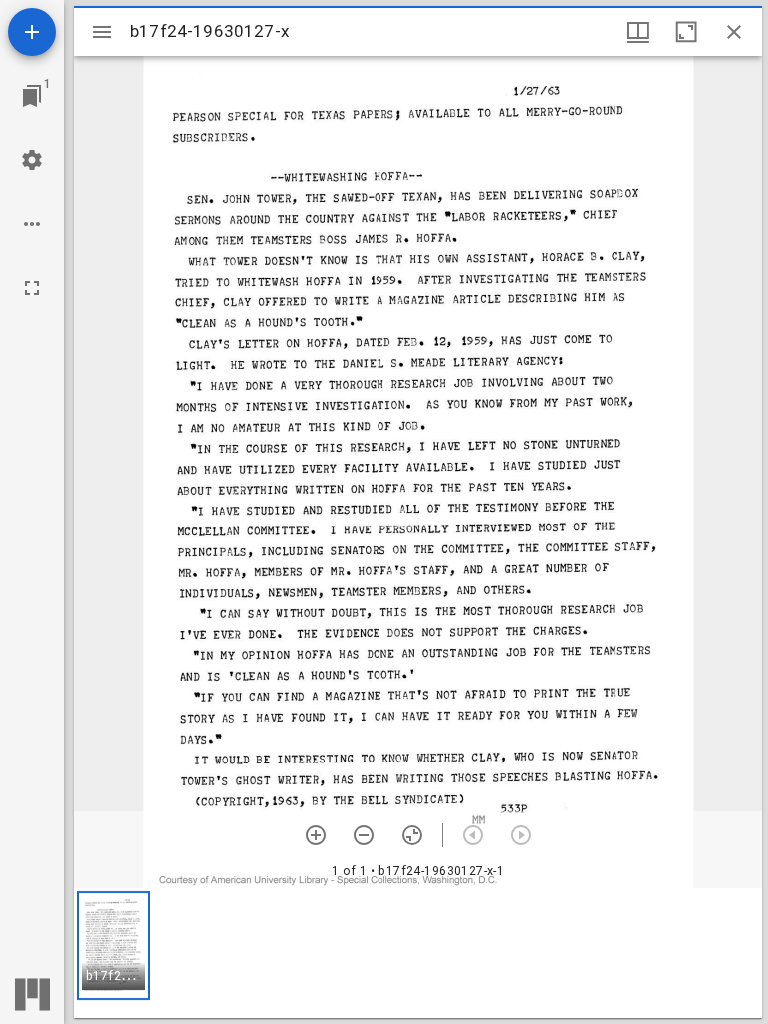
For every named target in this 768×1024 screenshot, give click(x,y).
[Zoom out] (364, 835)
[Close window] (734, 32)
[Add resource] (32, 32)
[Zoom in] (316, 835)
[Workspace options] (32, 224)
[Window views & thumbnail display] (638, 32)
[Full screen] (32, 288)
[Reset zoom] (412, 835)
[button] (113, 945)
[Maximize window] (686, 32)
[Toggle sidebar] (102, 32)
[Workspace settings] (32, 160)
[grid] (418, 953)
